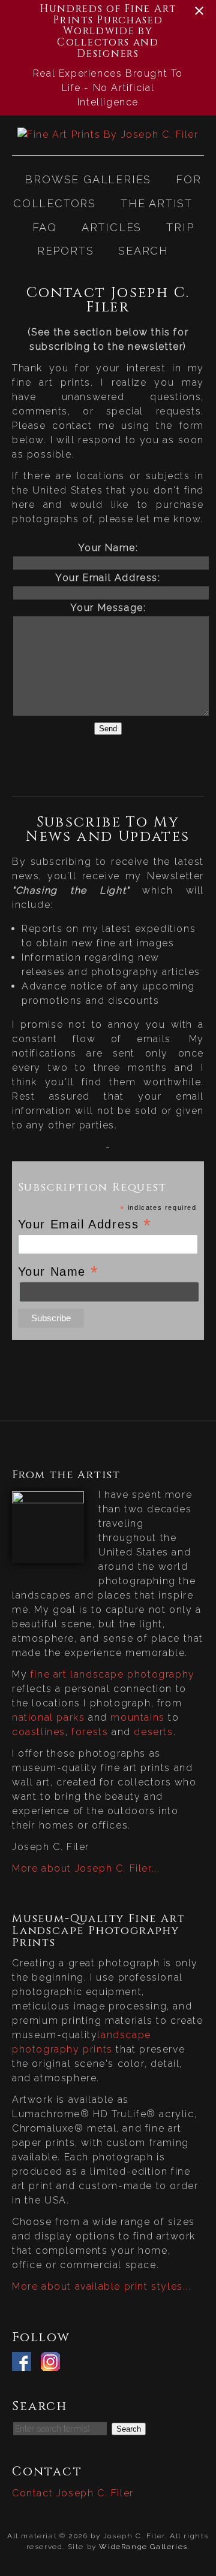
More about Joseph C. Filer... (86, 1868)
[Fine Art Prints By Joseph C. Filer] (108, 134)
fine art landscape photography (113, 1674)
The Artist (157, 203)
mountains (137, 1717)
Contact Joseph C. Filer (73, 2493)
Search (143, 251)
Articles (112, 227)
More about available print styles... (102, 2286)
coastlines (39, 1732)
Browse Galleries (88, 179)
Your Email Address (85, 1224)
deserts (153, 1732)
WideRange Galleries (143, 2547)
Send (108, 729)
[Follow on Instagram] (53, 2364)
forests (90, 1732)
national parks (48, 1717)
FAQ (45, 227)
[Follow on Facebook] (25, 2364)
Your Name (58, 1271)
